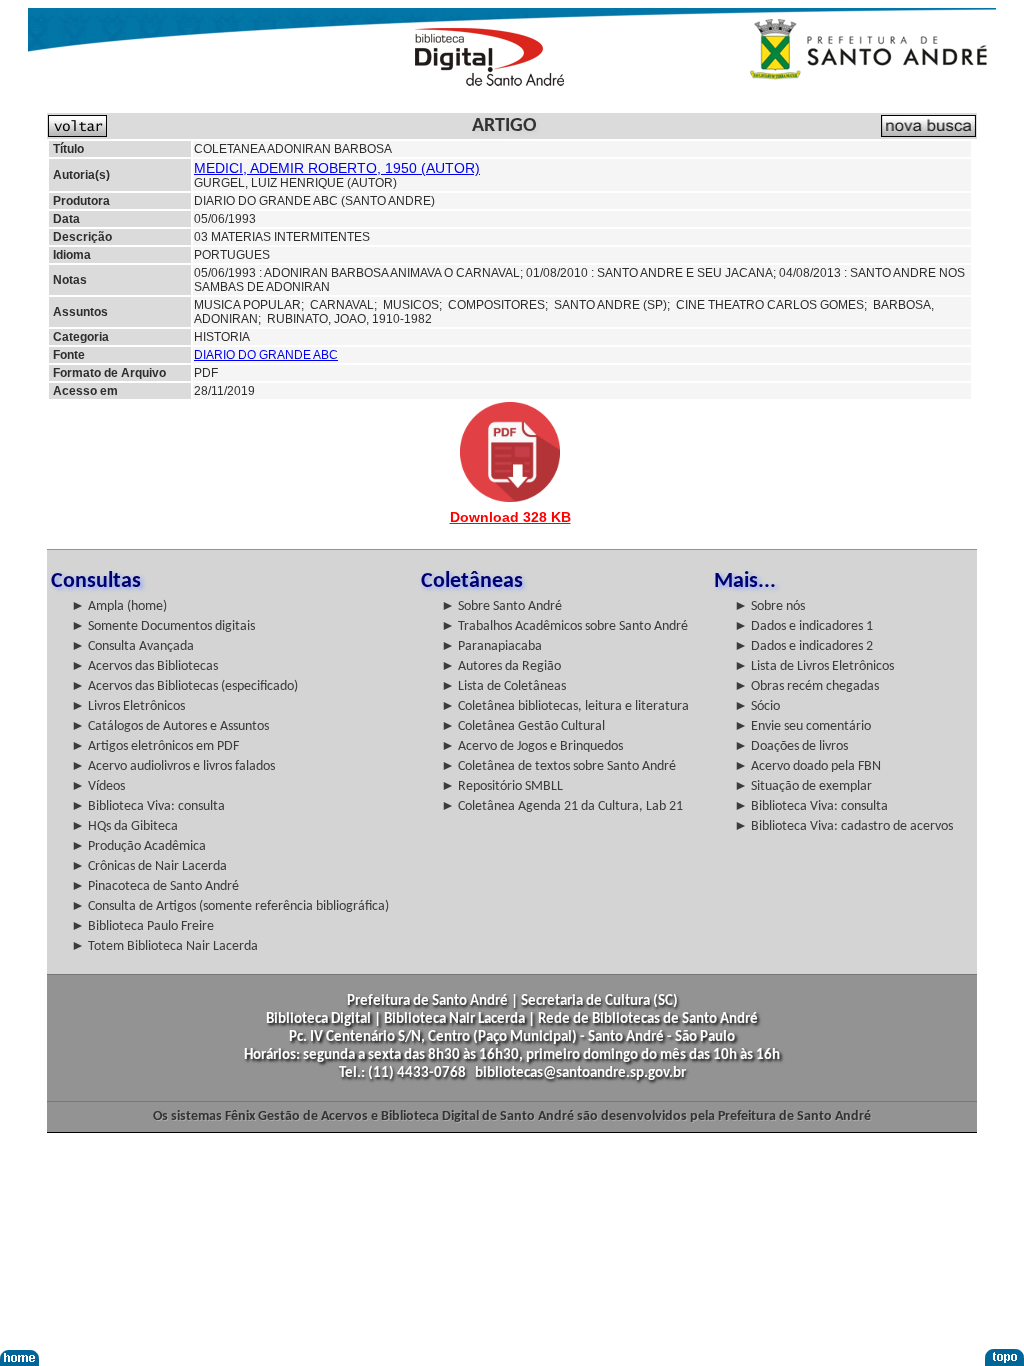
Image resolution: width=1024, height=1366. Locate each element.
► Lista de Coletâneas (503, 686)
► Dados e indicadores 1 (803, 626)
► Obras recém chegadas (806, 686)
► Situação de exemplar (803, 786)
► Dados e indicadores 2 (803, 646)
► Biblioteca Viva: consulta (148, 806)
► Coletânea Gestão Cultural (523, 726)
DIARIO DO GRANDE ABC (266, 355)
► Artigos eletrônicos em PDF (155, 746)
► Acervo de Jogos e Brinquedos (532, 746)
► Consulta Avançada (132, 646)
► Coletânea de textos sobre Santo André (558, 766)
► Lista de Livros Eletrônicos (814, 666)
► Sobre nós (769, 606)
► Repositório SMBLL (502, 786)
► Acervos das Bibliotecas (144, 666)
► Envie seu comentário (802, 726)
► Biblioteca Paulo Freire (142, 926)
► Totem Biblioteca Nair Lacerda (164, 946)
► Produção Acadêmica (138, 846)
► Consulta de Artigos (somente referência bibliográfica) (230, 906)
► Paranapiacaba (491, 646)
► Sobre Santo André (501, 606)
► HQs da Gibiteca (124, 826)
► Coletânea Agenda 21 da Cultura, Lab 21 (562, 806)
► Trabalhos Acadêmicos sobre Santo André (564, 626)
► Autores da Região (501, 666)
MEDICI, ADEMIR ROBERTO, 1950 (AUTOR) (337, 168)
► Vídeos (98, 786)
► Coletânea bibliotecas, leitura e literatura (565, 706)
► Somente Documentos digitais (163, 626)
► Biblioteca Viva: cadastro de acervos (843, 826)
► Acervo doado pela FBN (807, 766)
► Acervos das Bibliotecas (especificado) (184, 686)
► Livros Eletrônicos (128, 706)
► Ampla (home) (119, 606)
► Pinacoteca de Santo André (155, 886)
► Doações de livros (791, 746)
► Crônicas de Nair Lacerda (149, 866)
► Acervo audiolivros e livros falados (173, 766)
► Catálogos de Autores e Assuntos (170, 726)
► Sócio (757, 706)
